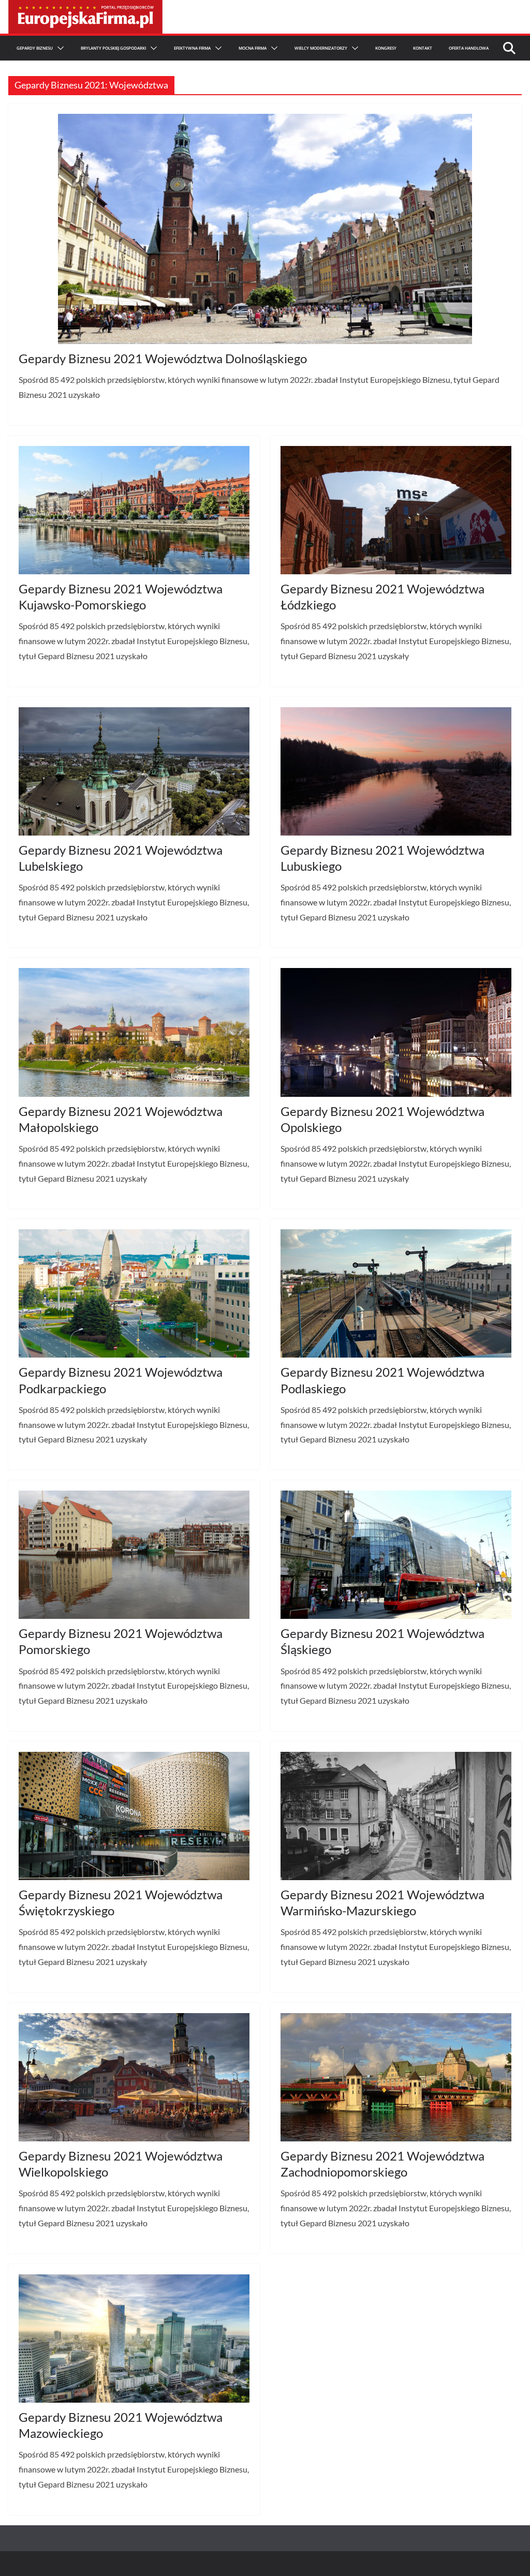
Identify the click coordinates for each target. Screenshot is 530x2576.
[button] (58, 48)
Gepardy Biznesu (35, 48)
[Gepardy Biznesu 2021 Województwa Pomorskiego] (134, 1555)
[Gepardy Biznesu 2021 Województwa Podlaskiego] (396, 1293)
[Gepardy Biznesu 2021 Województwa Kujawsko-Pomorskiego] (134, 510)
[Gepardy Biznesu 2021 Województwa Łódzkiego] (396, 510)
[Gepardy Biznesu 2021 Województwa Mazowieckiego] (134, 2339)
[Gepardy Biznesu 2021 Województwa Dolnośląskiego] (265, 229)
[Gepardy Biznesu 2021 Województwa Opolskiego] (396, 1032)
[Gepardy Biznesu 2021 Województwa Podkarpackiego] (134, 1293)
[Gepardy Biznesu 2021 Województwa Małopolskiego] (134, 1032)
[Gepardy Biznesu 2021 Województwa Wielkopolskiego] (134, 2077)
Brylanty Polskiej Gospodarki (113, 48)
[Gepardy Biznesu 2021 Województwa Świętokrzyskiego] (134, 1816)
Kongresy (386, 48)
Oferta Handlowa (469, 48)
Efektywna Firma (192, 48)
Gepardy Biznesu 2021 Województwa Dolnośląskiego (163, 358)
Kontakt (423, 48)
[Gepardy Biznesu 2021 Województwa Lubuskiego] (396, 771)
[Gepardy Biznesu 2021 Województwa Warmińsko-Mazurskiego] (396, 1816)
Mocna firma (253, 48)
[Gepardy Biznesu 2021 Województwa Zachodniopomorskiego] (396, 2077)
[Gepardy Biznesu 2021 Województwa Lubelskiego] (134, 771)
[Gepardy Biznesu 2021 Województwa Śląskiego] (396, 1555)
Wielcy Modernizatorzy (321, 48)
